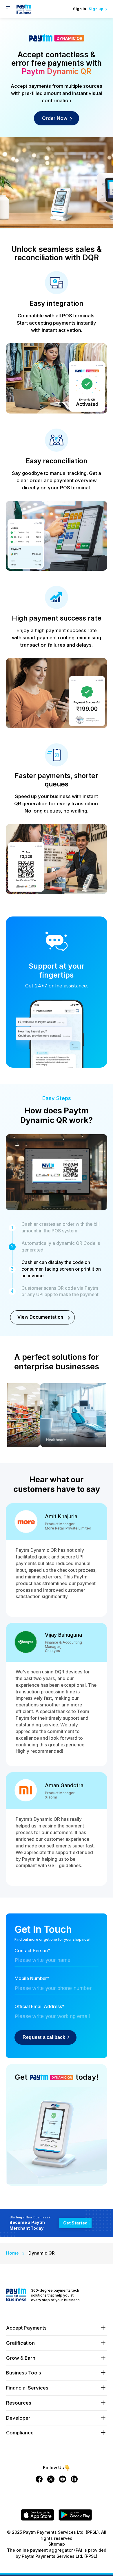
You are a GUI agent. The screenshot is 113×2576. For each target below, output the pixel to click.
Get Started (75, 2223)
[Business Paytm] (16, 2300)
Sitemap (57, 2544)
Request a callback (45, 2037)
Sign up (96, 9)
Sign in (80, 9)
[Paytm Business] (24, 13)
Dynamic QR (42, 2253)
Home (12, 2253)
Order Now (55, 118)
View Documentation (40, 1317)
